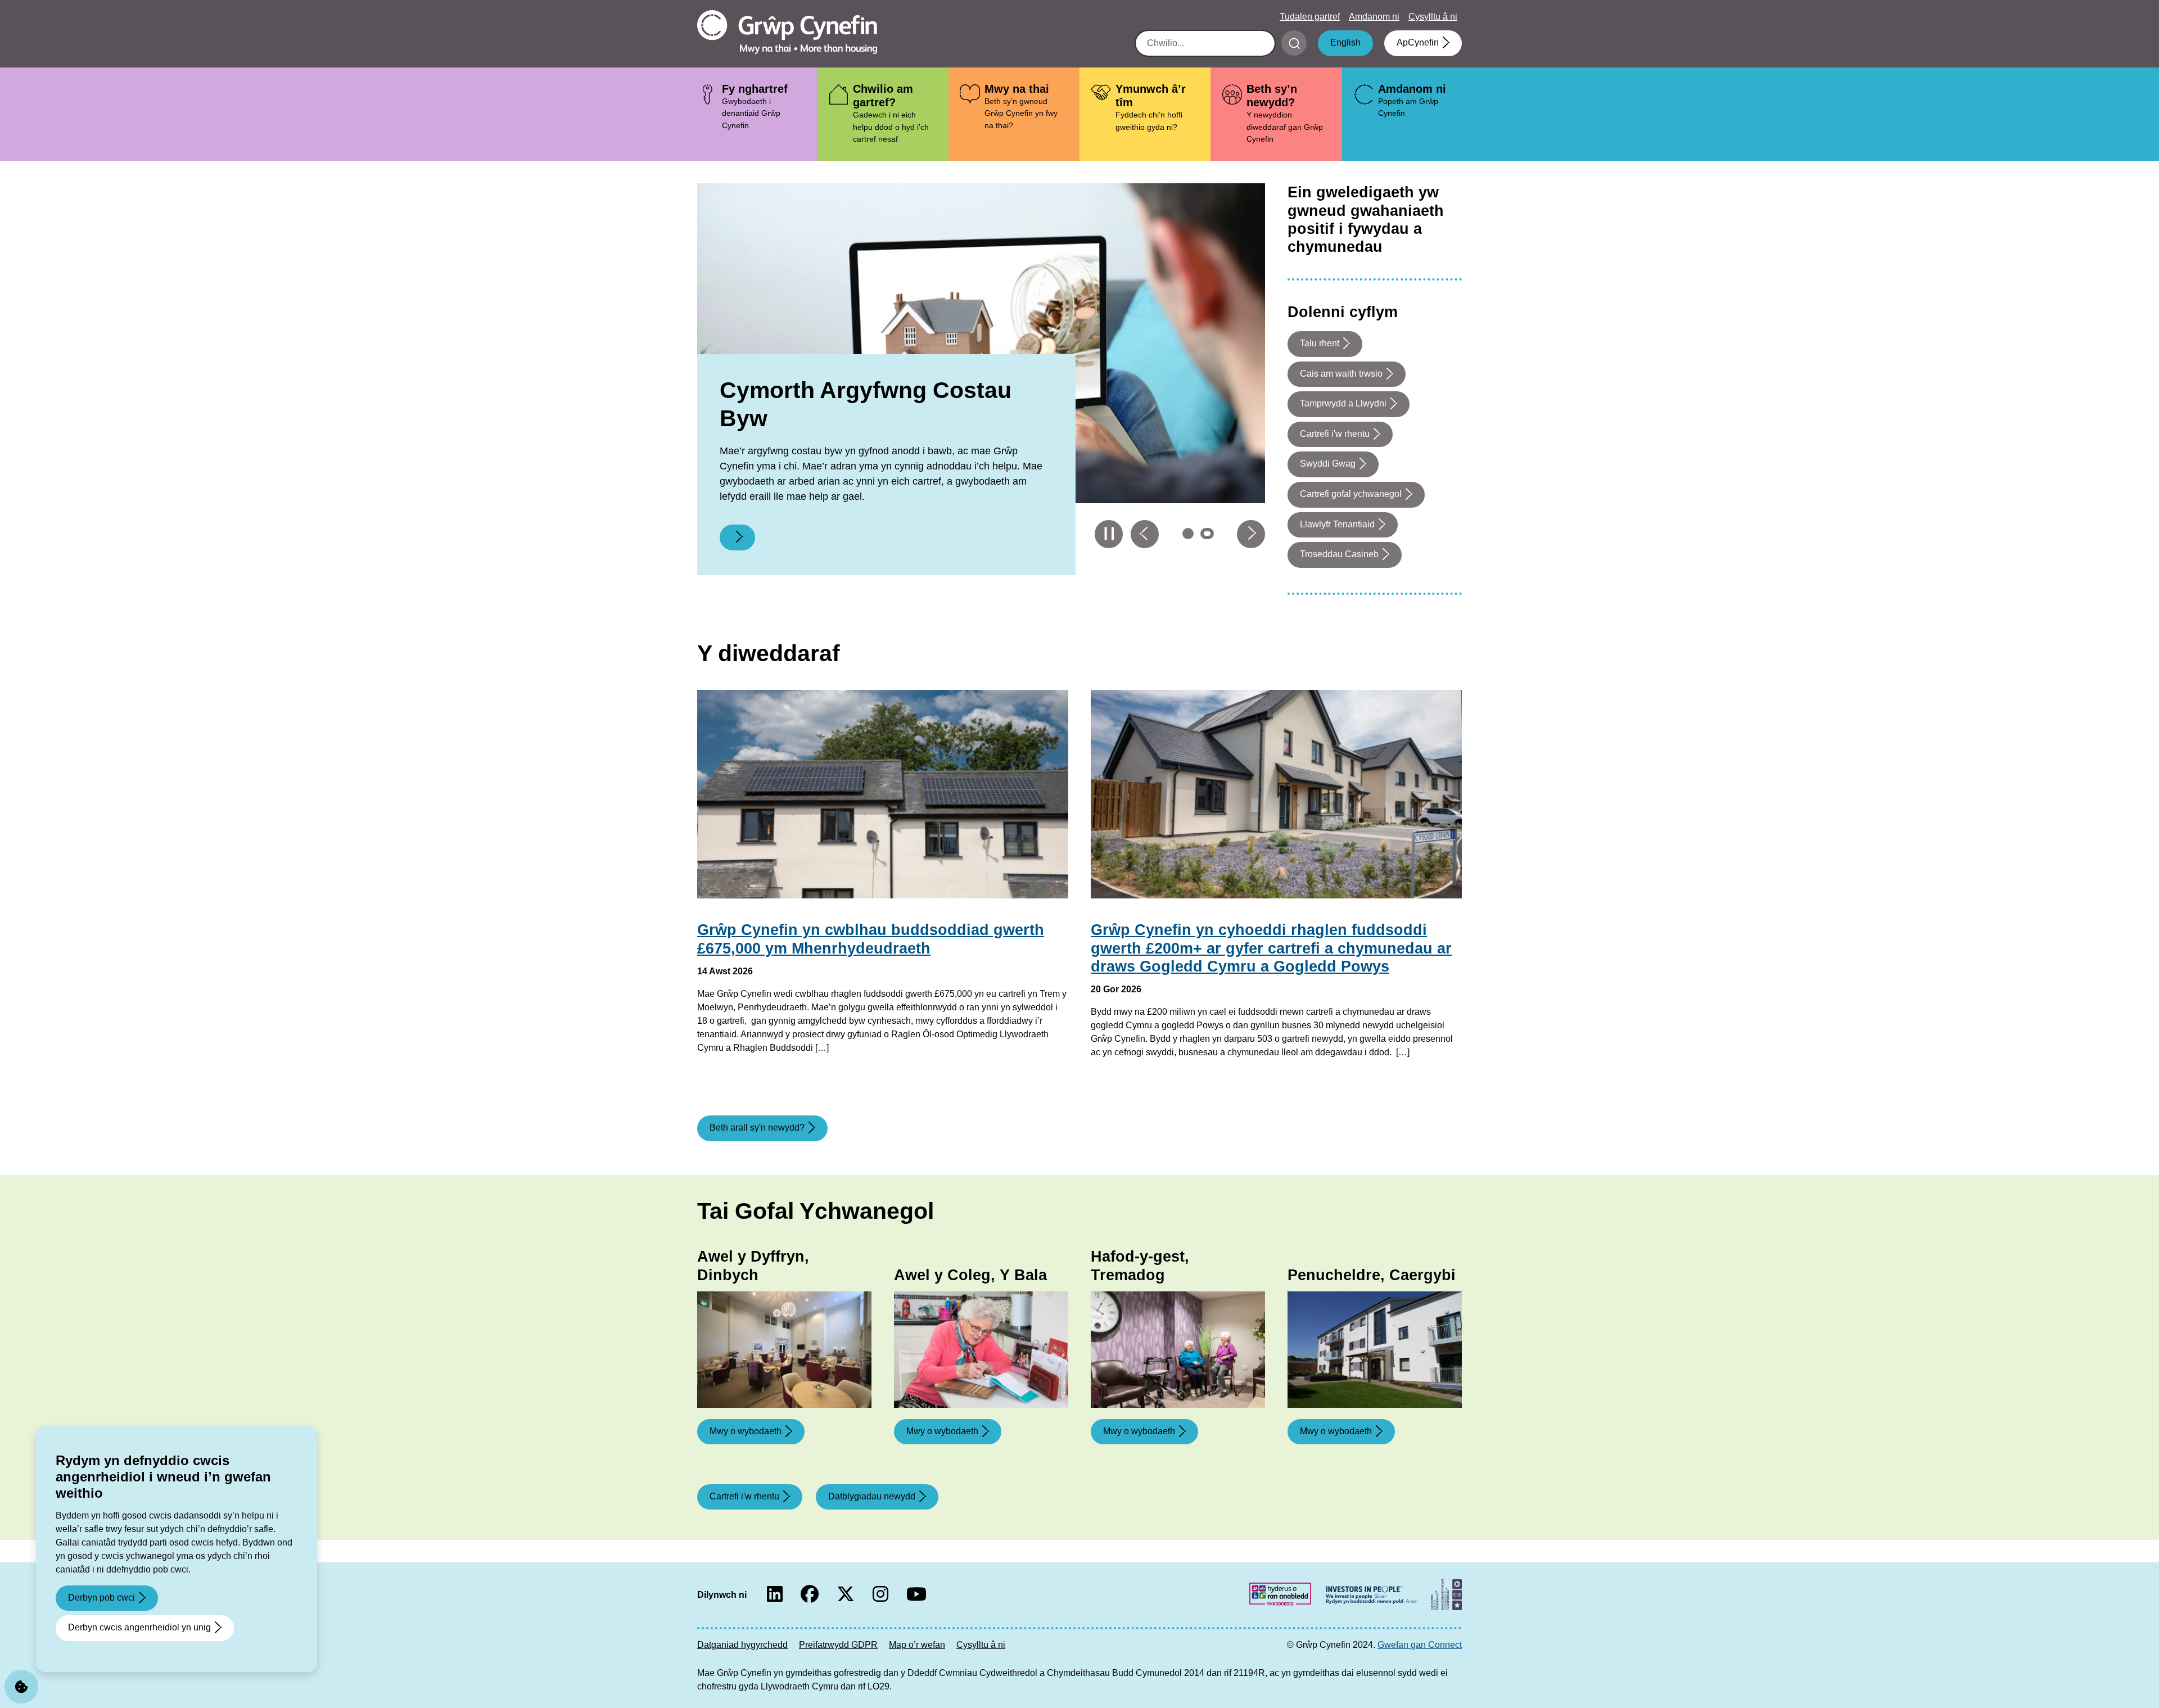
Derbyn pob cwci (101, 1598)
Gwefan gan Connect (1420, 1645)
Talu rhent (1320, 343)
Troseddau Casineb (1339, 554)
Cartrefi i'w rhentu (1335, 434)
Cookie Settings (21, 1687)
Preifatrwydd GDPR (838, 1645)
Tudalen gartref (1310, 17)
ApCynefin (1418, 42)
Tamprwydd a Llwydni (1343, 403)
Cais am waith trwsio (1341, 374)
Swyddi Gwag (1328, 464)
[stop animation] (1109, 534)
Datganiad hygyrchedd (742, 1645)
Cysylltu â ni (1433, 17)
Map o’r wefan (917, 1645)
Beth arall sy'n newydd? (757, 1128)
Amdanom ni (1374, 17)
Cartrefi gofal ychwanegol (1351, 494)
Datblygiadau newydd (872, 1496)
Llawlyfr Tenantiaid (1337, 524)
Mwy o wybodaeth (746, 1431)
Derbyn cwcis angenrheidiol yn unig (139, 1627)
